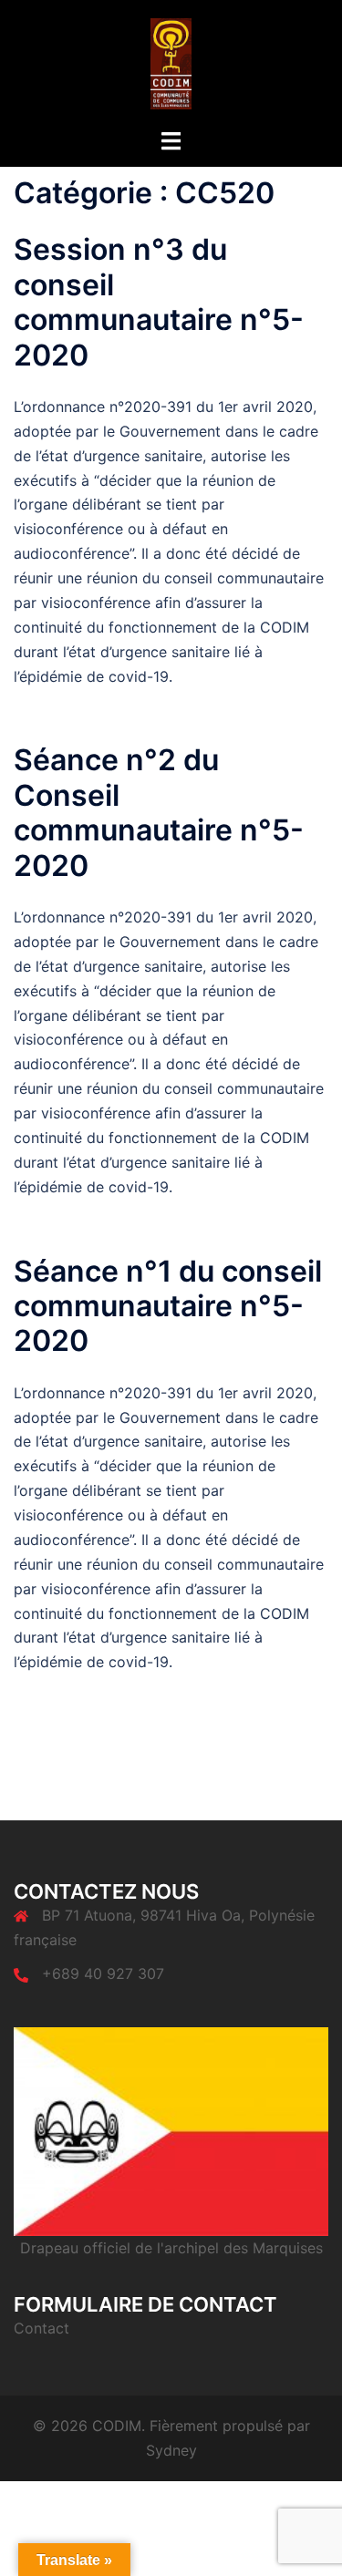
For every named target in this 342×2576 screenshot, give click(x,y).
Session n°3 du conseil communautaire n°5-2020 (159, 302)
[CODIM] (171, 62)
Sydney (171, 2450)
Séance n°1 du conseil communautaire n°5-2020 (168, 1306)
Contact (41, 2328)
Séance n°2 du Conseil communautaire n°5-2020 (159, 812)
